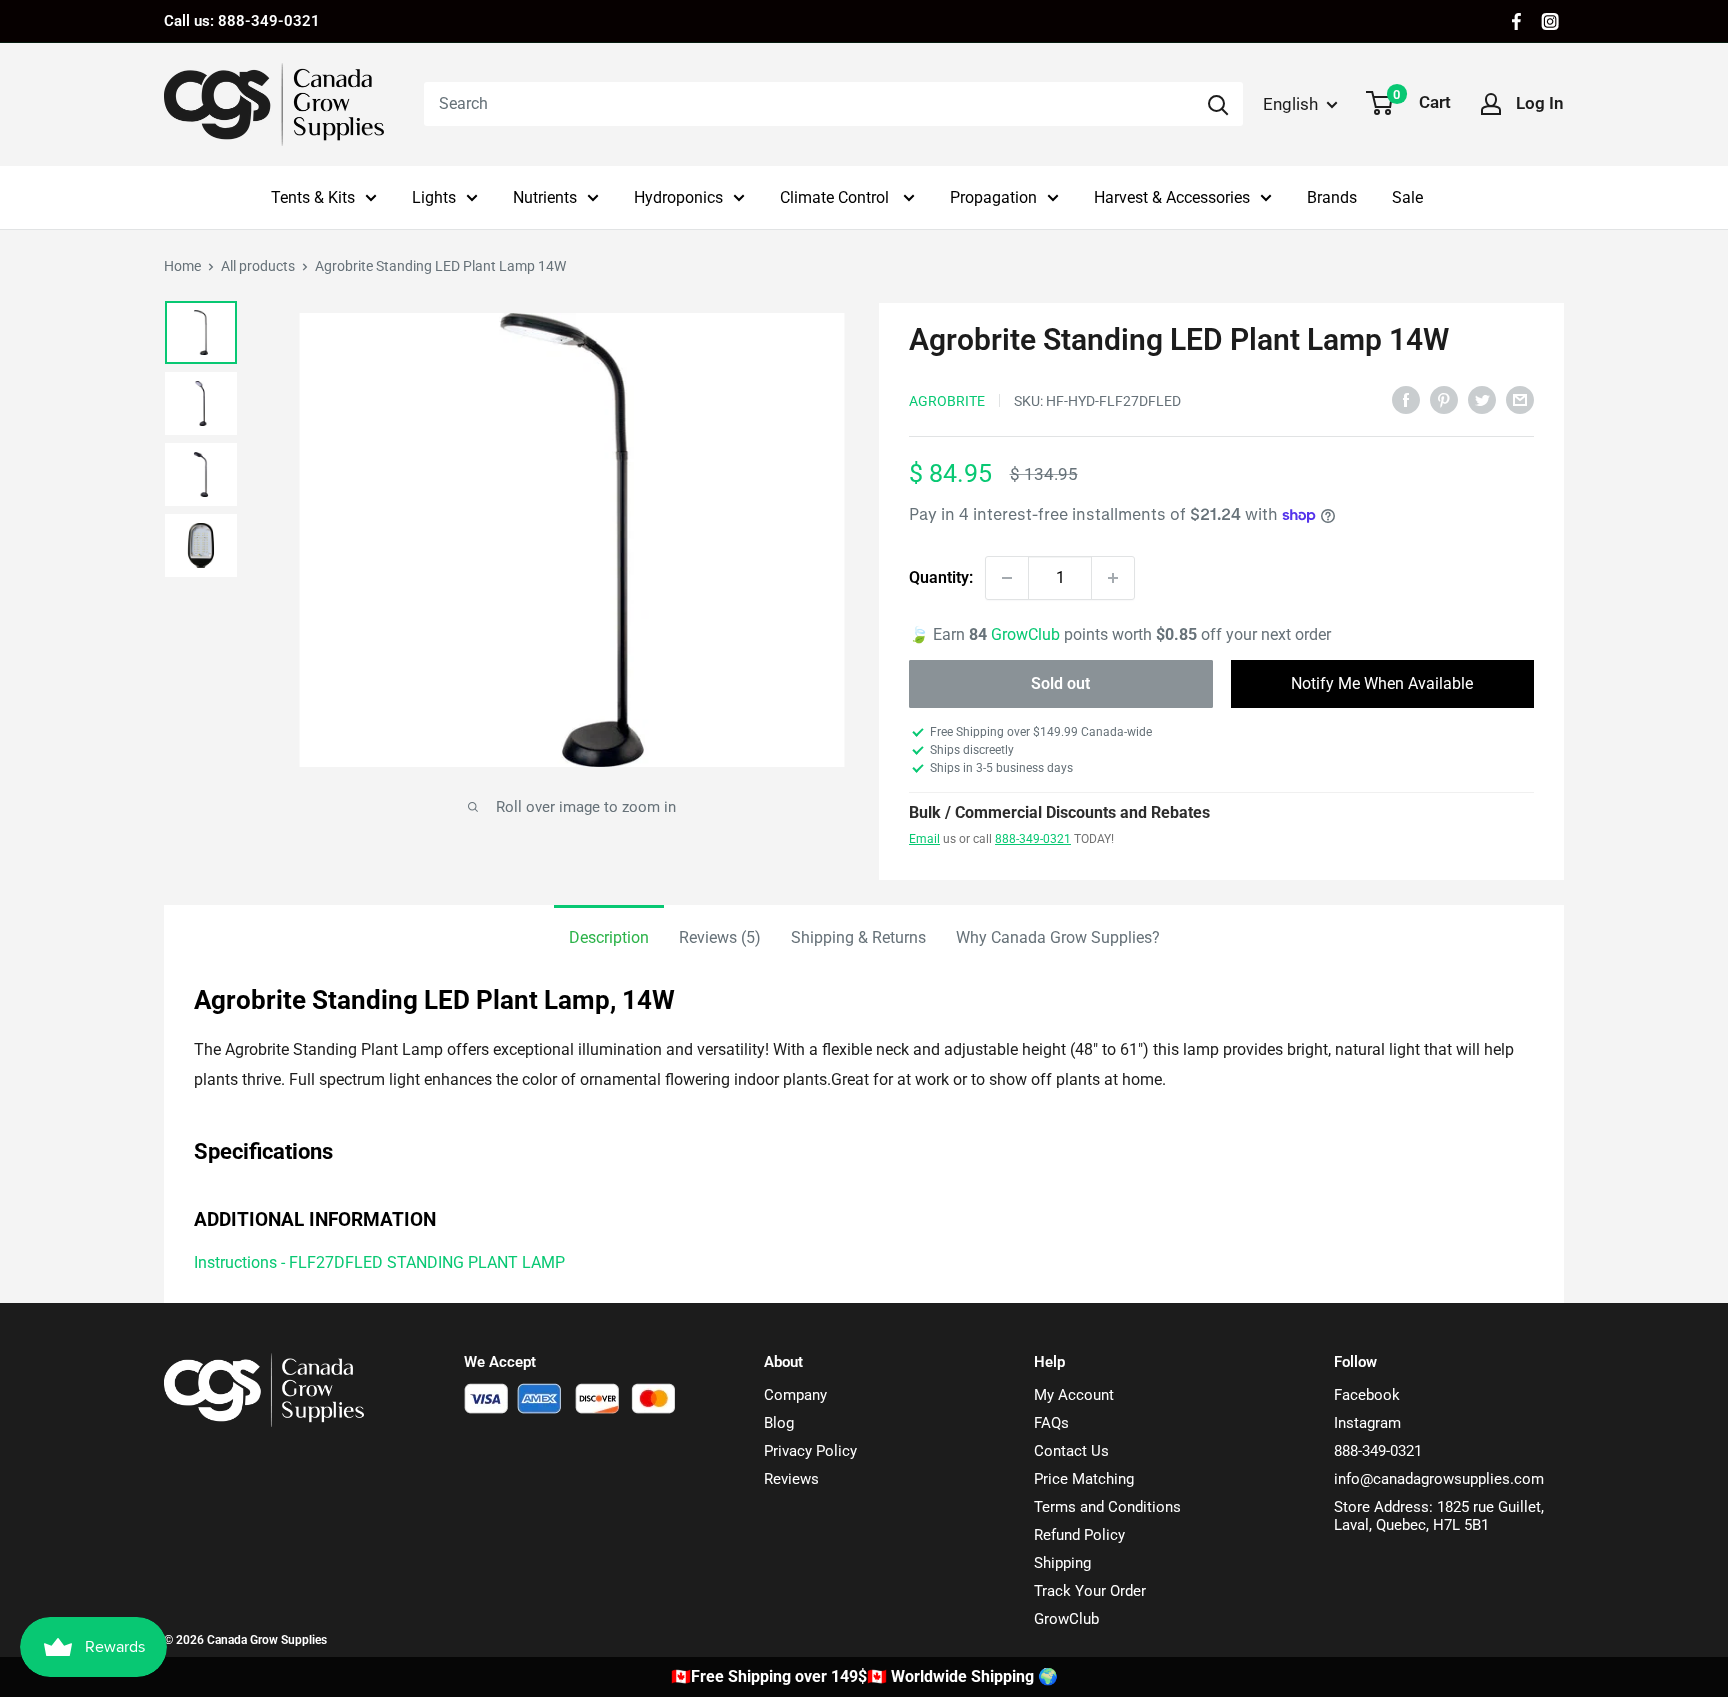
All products (258, 266)
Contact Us (1071, 1451)
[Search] (1218, 104)
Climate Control (836, 197)
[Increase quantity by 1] (1113, 578)
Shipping (1062, 1563)
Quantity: (941, 577)
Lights (434, 197)
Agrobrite (947, 401)
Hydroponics (678, 197)
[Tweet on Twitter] (1482, 399)
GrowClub (1027, 634)
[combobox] (808, 104)
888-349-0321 (1033, 839)
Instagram (1367, 1423)
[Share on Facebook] (1406, 399)
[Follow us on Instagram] (1550, 21)
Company (795, 1395)
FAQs (1051, 1423)
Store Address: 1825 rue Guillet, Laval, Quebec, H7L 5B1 (1439, 1516)
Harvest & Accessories (1172, 197)
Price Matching (1084, 1479)
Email (924, 839)
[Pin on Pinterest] (1444, 399)
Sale (1407, 197)
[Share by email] (1520, 399)
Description (609, 937)
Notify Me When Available (1382, 683)
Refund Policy (1079, 1535)
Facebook (1367, 1395)
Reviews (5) (720, 937)
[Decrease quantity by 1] (1007, 578)
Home (182, 266)
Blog (779, 1423)
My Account (1074, 1395)
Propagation (993, 197)
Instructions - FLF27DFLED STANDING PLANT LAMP (379, 1262)
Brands (1332, 197)
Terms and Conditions (1107, 1507)
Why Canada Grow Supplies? (1058, 937)
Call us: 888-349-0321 (242, 21)
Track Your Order (1090, 1591)
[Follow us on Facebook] (1516, 21)
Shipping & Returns (858, 937)
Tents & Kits (313, 197)
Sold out (1060, 683)
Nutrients (545, 197)
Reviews (791, 1479)
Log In (1540, 103)
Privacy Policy (810, 1451)
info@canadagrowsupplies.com (1439, 1479)
